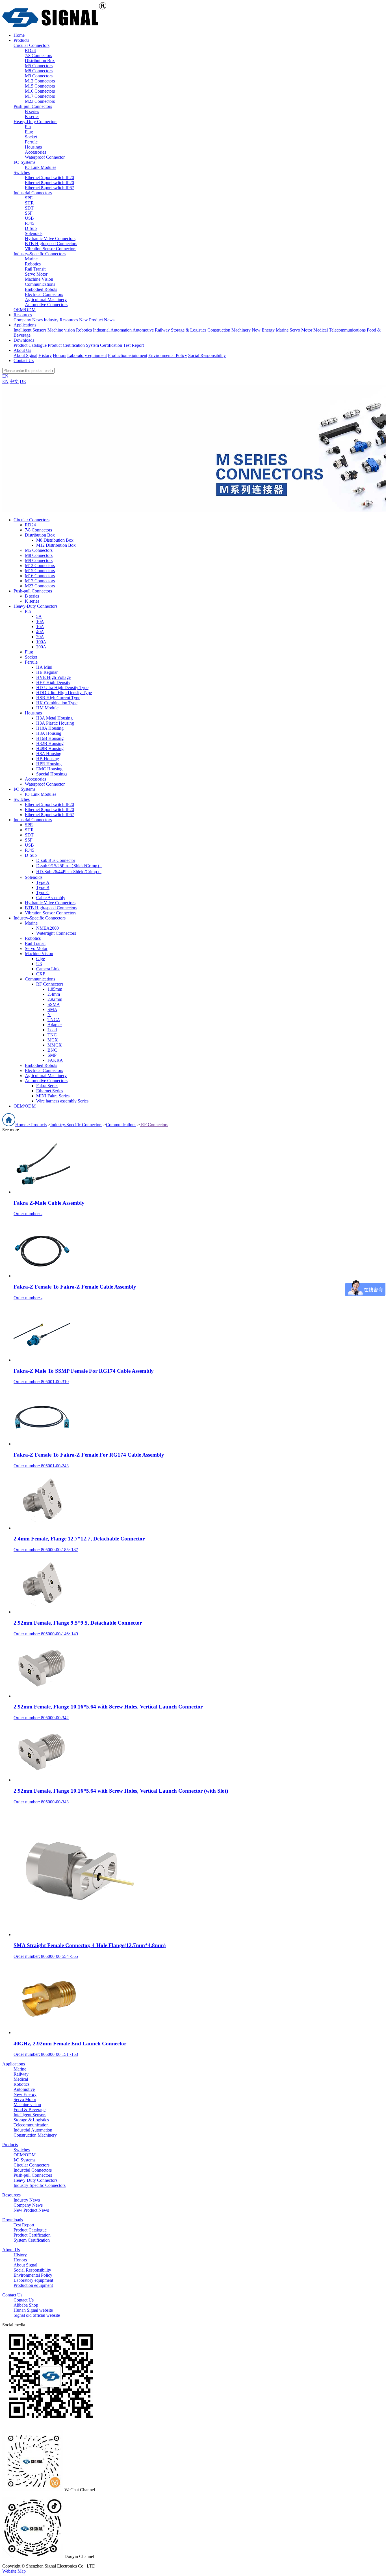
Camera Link (48, 969)
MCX (53, 1040)
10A (40, 621)
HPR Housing (49, 764)
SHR (29, 203)
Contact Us (12, 2295)
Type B (43, 887)
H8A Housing (49, 754)
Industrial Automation (112, 330)
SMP (52, 1055)
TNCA (54, 1020)
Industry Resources (61, 320)
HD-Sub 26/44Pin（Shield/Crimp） (69, 872)
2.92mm (55, 999)
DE (23, 381)
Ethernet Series (50, 1091)
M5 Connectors (39, 66)
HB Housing (48, 759)
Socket (31, 137)
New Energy (263, 330)
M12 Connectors (40, 81)
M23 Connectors (40, 101)
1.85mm (55, 989)
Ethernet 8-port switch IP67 (49, 188)
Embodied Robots (41, 289)
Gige (41, 959)
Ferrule (31, 142)
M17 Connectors (40, 96)
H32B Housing (50, 743)
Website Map (14, 2571)
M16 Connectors (40, 91)
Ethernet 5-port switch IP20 (49, 177)
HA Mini (44, 667)
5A (39, 616)
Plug (29, 132)
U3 (39, 964)
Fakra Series (47, 1086)
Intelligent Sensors (30, 330)
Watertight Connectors (56, 933)
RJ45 (30, 223)
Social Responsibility (207, 355)
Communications (40, 284)
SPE (29, 198)
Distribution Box (40, 61)
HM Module (47, 708)
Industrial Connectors (33, 193)
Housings (33, 147)
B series (32, 111)
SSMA (54, 1004)
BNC (52, 1050)
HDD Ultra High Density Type (64, 693)
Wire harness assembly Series (62, 1101)
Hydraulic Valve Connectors (50, 238)
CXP (41, 974)
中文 (14, 381)
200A (41, 647)
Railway (162, 330)
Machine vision (61, 330)
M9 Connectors (39, 76)
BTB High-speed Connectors (51, 244)
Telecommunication (31, 2125)
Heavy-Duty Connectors (35, 122)
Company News (28, 320)
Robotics (33, 264)
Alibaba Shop (26, 2305)
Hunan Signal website (33, 2310)
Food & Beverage (30, 2110)
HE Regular (47, 672)
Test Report (134, 345)
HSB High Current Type (58, 698)
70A (40, 637)
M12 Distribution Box (56, 545)
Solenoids (34, 233)
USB (29, 218)
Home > (23, 1125)
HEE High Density (53, 682)
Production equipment (128, 355)
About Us (11, 2250)
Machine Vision (39, 279)
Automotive (143, 330)
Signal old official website (37, 2315)
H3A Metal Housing (54, 718)
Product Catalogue (30, 345)
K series (32, 116)
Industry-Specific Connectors (40, 254)
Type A (43, 882)
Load (52, 1030)
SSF (29, 213)
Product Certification (66, 345)
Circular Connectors (32, 45)
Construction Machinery (229, 330)
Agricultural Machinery (46, 299)
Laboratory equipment (87, 355)
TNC (52, 1035)
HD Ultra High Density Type (62, 687)
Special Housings (52, 774)
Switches (22, 172)
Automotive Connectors (46, 305)
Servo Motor (36, 274)
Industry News (27, 2200)
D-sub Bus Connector (56, 860)
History (45, 355)
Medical (321, 330)
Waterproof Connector (45, 157)
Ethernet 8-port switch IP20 (49, 183)
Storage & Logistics (189, 330)
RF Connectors (50, 984)
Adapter (55, 1025)
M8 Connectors (39, 71)
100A (41, 642)
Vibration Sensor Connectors (51, 249)
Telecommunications (347, 330)
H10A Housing (50, 728)
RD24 (30, 50)
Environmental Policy (168, 355)
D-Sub (31, 228)
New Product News (97, 320)
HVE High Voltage (53, 677)
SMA (52, 1009)
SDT (29, 208)
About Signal (25, 355)
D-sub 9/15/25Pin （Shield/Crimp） (69, 866)
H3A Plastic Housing (55, 723)
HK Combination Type (57, 703)
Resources (11, 2195)
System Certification (104, 345)
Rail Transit (35, 269)
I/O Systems (24, 162)
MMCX (55, 1045)
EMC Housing (49, 769)
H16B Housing (50, 738)
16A (40, 626)
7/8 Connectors (38, 55)
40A (40, 632)
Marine (31, 259)
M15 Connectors (40, 86)
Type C (43, 893)
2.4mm (54, 994)
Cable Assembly (51, 898)
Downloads (13, 2220)
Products (39, 1125)
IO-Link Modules (41, 167)
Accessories (35, 152)
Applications (14, 2064)
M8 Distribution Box (55, 540)
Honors (59, 355)
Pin (28, 127)
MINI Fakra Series (53, 1096)
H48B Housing (50, 748)
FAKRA (55, 1060)
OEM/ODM (25, 310)
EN (5, 376)
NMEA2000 (47, 928)
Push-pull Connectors (33, 106)
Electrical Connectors (44, 294)
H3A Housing (49, 733)
